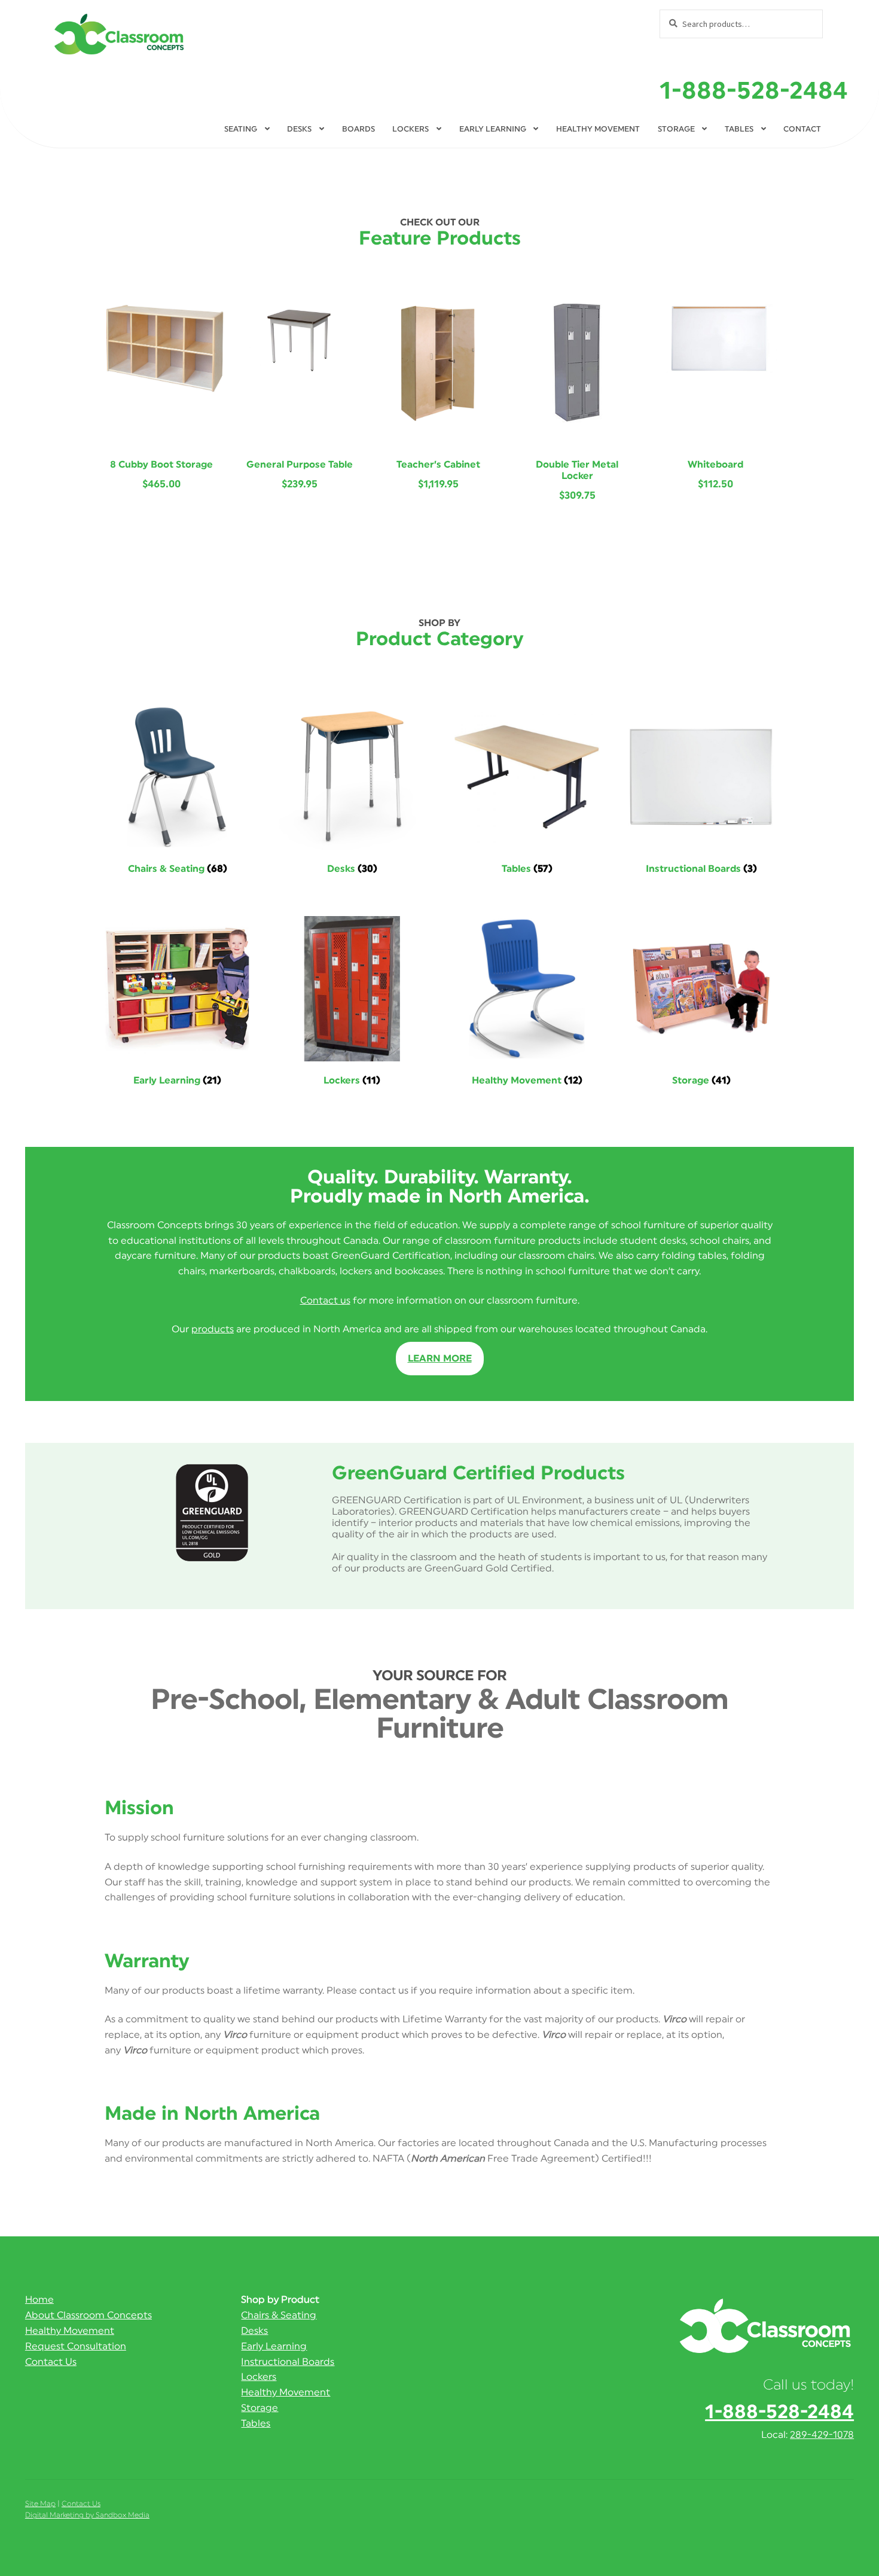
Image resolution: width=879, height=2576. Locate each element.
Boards (358, 129)
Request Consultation (76, 2346)
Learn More (440, 1359)
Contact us (325, 1301)
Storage (676, 129)
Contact (802, 129)
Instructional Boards (288, 2362)
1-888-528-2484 (754, 91)
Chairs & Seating (279, 2315)
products (213, 1329)
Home (39, 2300)
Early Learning (493, 129)
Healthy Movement (598, 129)
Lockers (410, 129)
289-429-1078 (822, 2435)
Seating (241, 129)
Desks (299, 129)
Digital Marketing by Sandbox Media (87, 2515)
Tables (739, 129)
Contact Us (51, 2362)
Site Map (40, 2504)
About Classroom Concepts (88, 2315)
